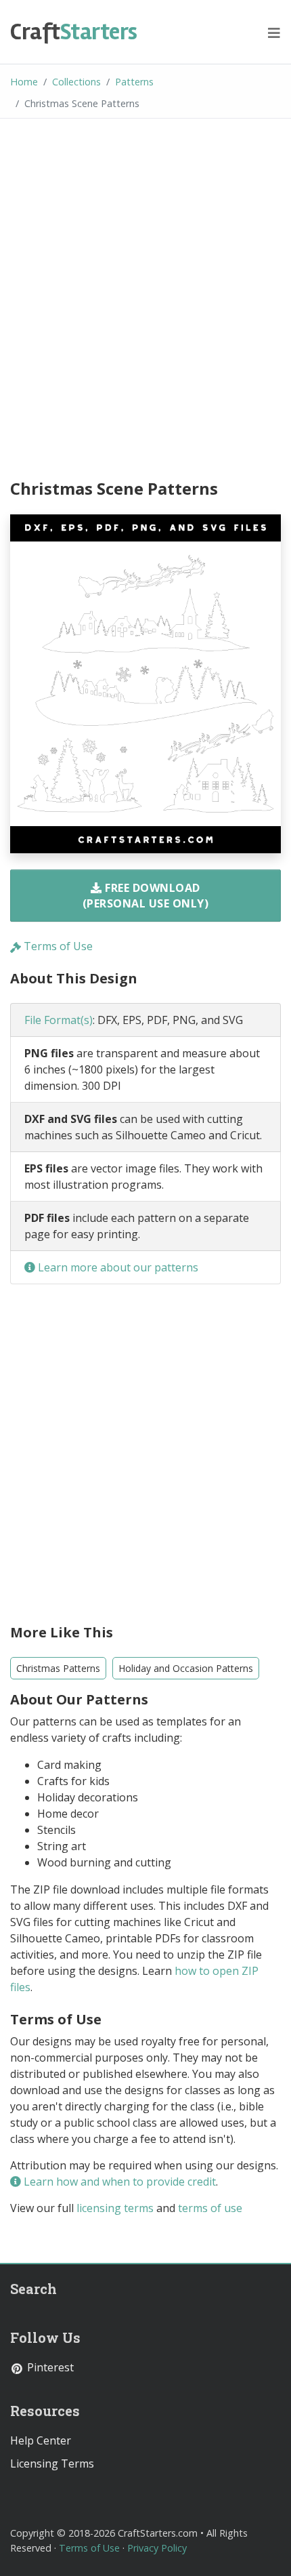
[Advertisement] (145, 301)
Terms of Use (57, 946)
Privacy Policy (157, 2548)
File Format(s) (59, 1020)
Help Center (41, 2440)
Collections (76, 82)
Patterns (134, 82)
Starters (74, 32)
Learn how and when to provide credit (118, 2182)
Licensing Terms (52, 2463)
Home (24, 82)
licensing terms (115, 2208)
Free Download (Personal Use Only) (146, 895)
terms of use (210, 2208)
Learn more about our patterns (117, 1267)
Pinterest (49, 2367)
